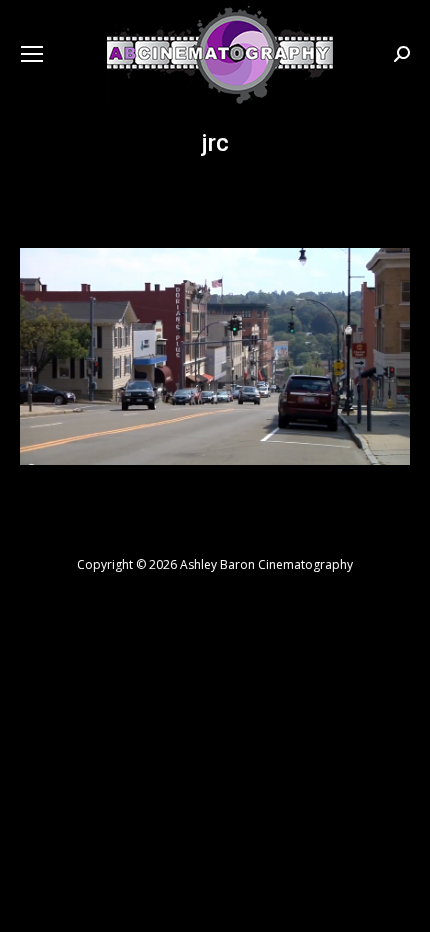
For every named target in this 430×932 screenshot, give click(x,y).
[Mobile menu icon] (32, 54)
